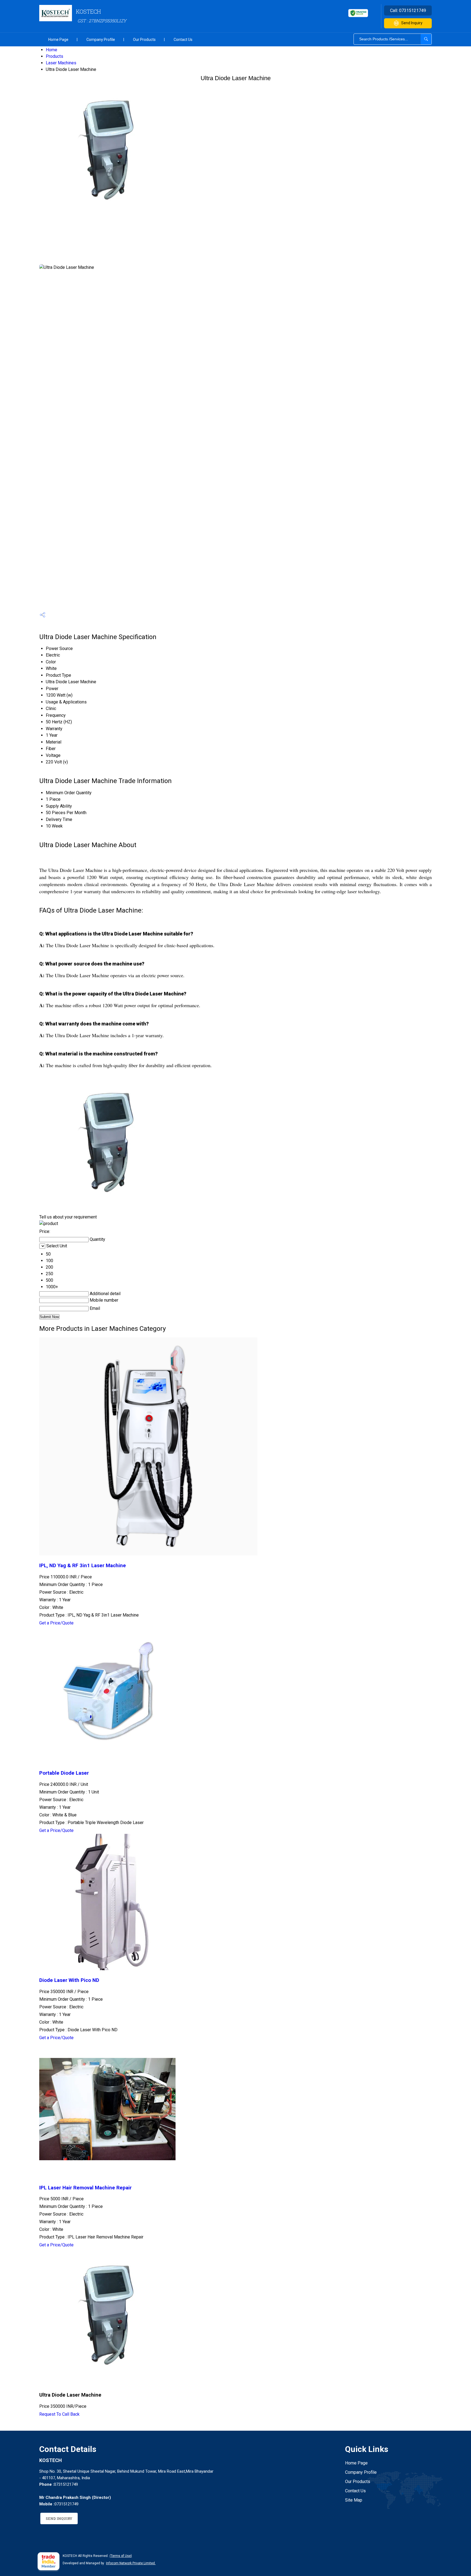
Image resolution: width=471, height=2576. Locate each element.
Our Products (144, 40)
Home (52, 50)
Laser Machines (61, 63)
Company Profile (101, 40)
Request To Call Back (59, 2414)
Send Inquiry (412, 23)
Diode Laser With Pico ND (69, 1980)
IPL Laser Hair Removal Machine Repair (85, 2188)
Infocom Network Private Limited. (131, 2563)
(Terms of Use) (121, 2556)
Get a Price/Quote (56, 1623)
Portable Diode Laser (64, 1773)
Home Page (58, 40)
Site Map (354, 2500)
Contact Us (183, 40)
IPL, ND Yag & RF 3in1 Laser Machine (83, 1566)
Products (55, 56)
